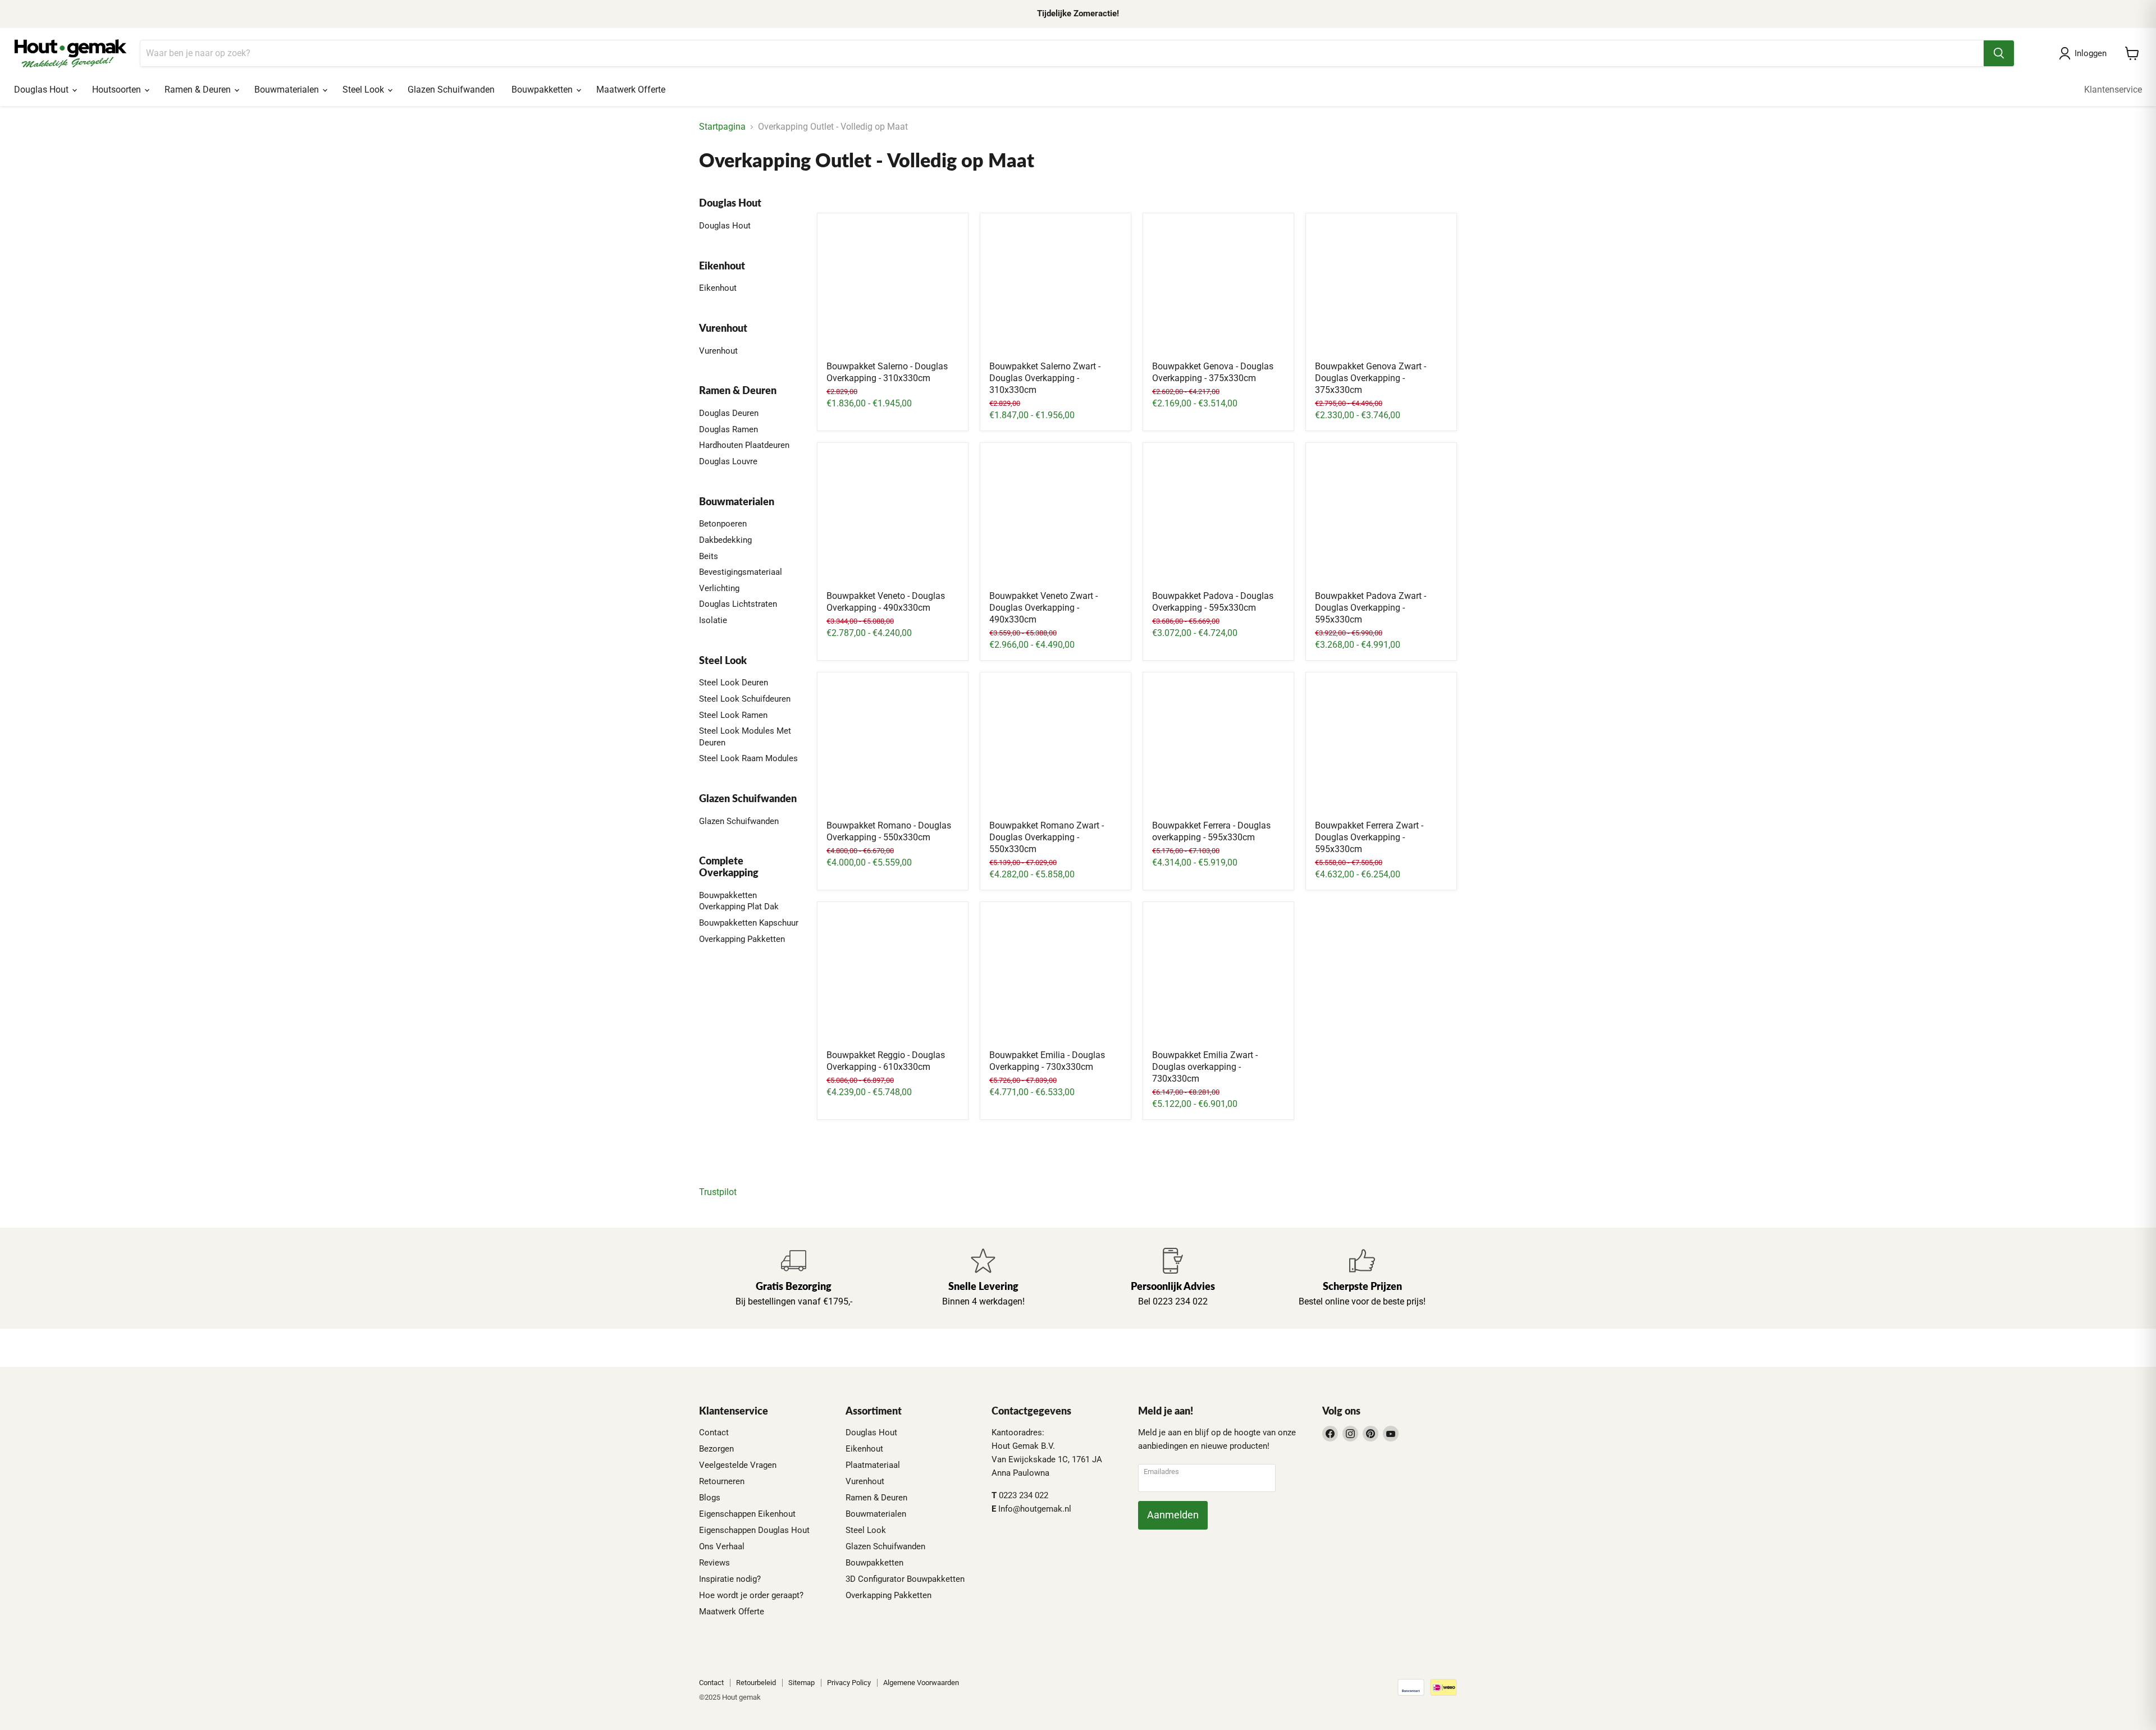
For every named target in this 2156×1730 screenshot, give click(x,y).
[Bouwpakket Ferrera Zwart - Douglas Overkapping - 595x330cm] (1381, 748)
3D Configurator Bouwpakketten (905, 1579)
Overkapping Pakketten (742, 939)
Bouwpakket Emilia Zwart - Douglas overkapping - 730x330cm (1205, 1067)
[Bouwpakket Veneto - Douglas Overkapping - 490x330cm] (893, 518)
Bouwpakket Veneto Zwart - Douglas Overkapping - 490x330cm (1043, 608)
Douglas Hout (42, 90)
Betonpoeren (723, 524)
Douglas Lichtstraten (738, 604)
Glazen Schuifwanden (451, 90)
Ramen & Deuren (199, 90)
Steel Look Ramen (733, 715)
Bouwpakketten (543, 90)
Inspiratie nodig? (730, 1579)
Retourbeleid (756, 1683)
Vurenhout (718, 351)
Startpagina (722, 127)
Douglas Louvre (728, 461)
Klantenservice (2113, 90)
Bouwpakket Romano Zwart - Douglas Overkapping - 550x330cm (1047, 837)
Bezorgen (716, 1449)
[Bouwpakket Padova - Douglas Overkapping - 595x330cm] (1218, 518)
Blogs (710, 1498)
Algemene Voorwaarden (921, 1683)
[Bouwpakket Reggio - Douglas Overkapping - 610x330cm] (893, 977)
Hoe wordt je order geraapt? (751, 1595)
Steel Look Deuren (734, 683)
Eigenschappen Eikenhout (747, 1514)
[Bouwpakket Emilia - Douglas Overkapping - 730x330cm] (1056, 977)
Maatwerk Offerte (631, 90)
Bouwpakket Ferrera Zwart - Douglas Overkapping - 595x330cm (1369, 837)
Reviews (714, 1563)
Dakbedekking (725, 540)
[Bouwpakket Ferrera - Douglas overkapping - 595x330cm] (1218, 748)
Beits (709, 556)
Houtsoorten (118, 90)
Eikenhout (718, 288)
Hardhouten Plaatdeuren (744, 445)
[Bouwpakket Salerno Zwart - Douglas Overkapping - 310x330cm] (1056, 289)
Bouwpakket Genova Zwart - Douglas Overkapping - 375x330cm (1371, 378)
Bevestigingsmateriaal (741, 572)
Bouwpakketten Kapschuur (749, 923)
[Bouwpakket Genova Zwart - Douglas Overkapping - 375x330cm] (1381, 289)
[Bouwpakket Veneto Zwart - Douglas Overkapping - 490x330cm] (1056, 518)
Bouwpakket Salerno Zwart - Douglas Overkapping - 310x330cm (1045, 378)
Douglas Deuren (729, 413)
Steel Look (364, 90)
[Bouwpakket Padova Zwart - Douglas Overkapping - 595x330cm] (1381, 518)
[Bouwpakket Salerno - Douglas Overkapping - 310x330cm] (893, 289)
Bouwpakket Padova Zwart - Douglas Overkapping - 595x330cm (1371, 608)
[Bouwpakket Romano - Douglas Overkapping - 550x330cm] (893, 748)
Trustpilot (718, 1192)
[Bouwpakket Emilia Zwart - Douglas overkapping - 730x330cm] (1218, 977)
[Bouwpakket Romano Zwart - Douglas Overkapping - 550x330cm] (1056, 748)
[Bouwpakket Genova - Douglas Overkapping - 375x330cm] (1218, 289)
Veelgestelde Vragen (738, 1465)
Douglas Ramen (728, 429)
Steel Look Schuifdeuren (745, 699)
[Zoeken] (1999, 53)
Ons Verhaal (722, 1546)
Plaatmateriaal (873, 1465)
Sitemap (801, 1683)
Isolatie (713, 620)
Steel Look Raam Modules (748, 758)
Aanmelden (1173, 1515)
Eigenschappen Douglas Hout (754, 1530)
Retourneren (722, 1481)
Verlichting (719, 588)
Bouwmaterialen (288, 90)
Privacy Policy (849, 1683)
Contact (714, 1432)
